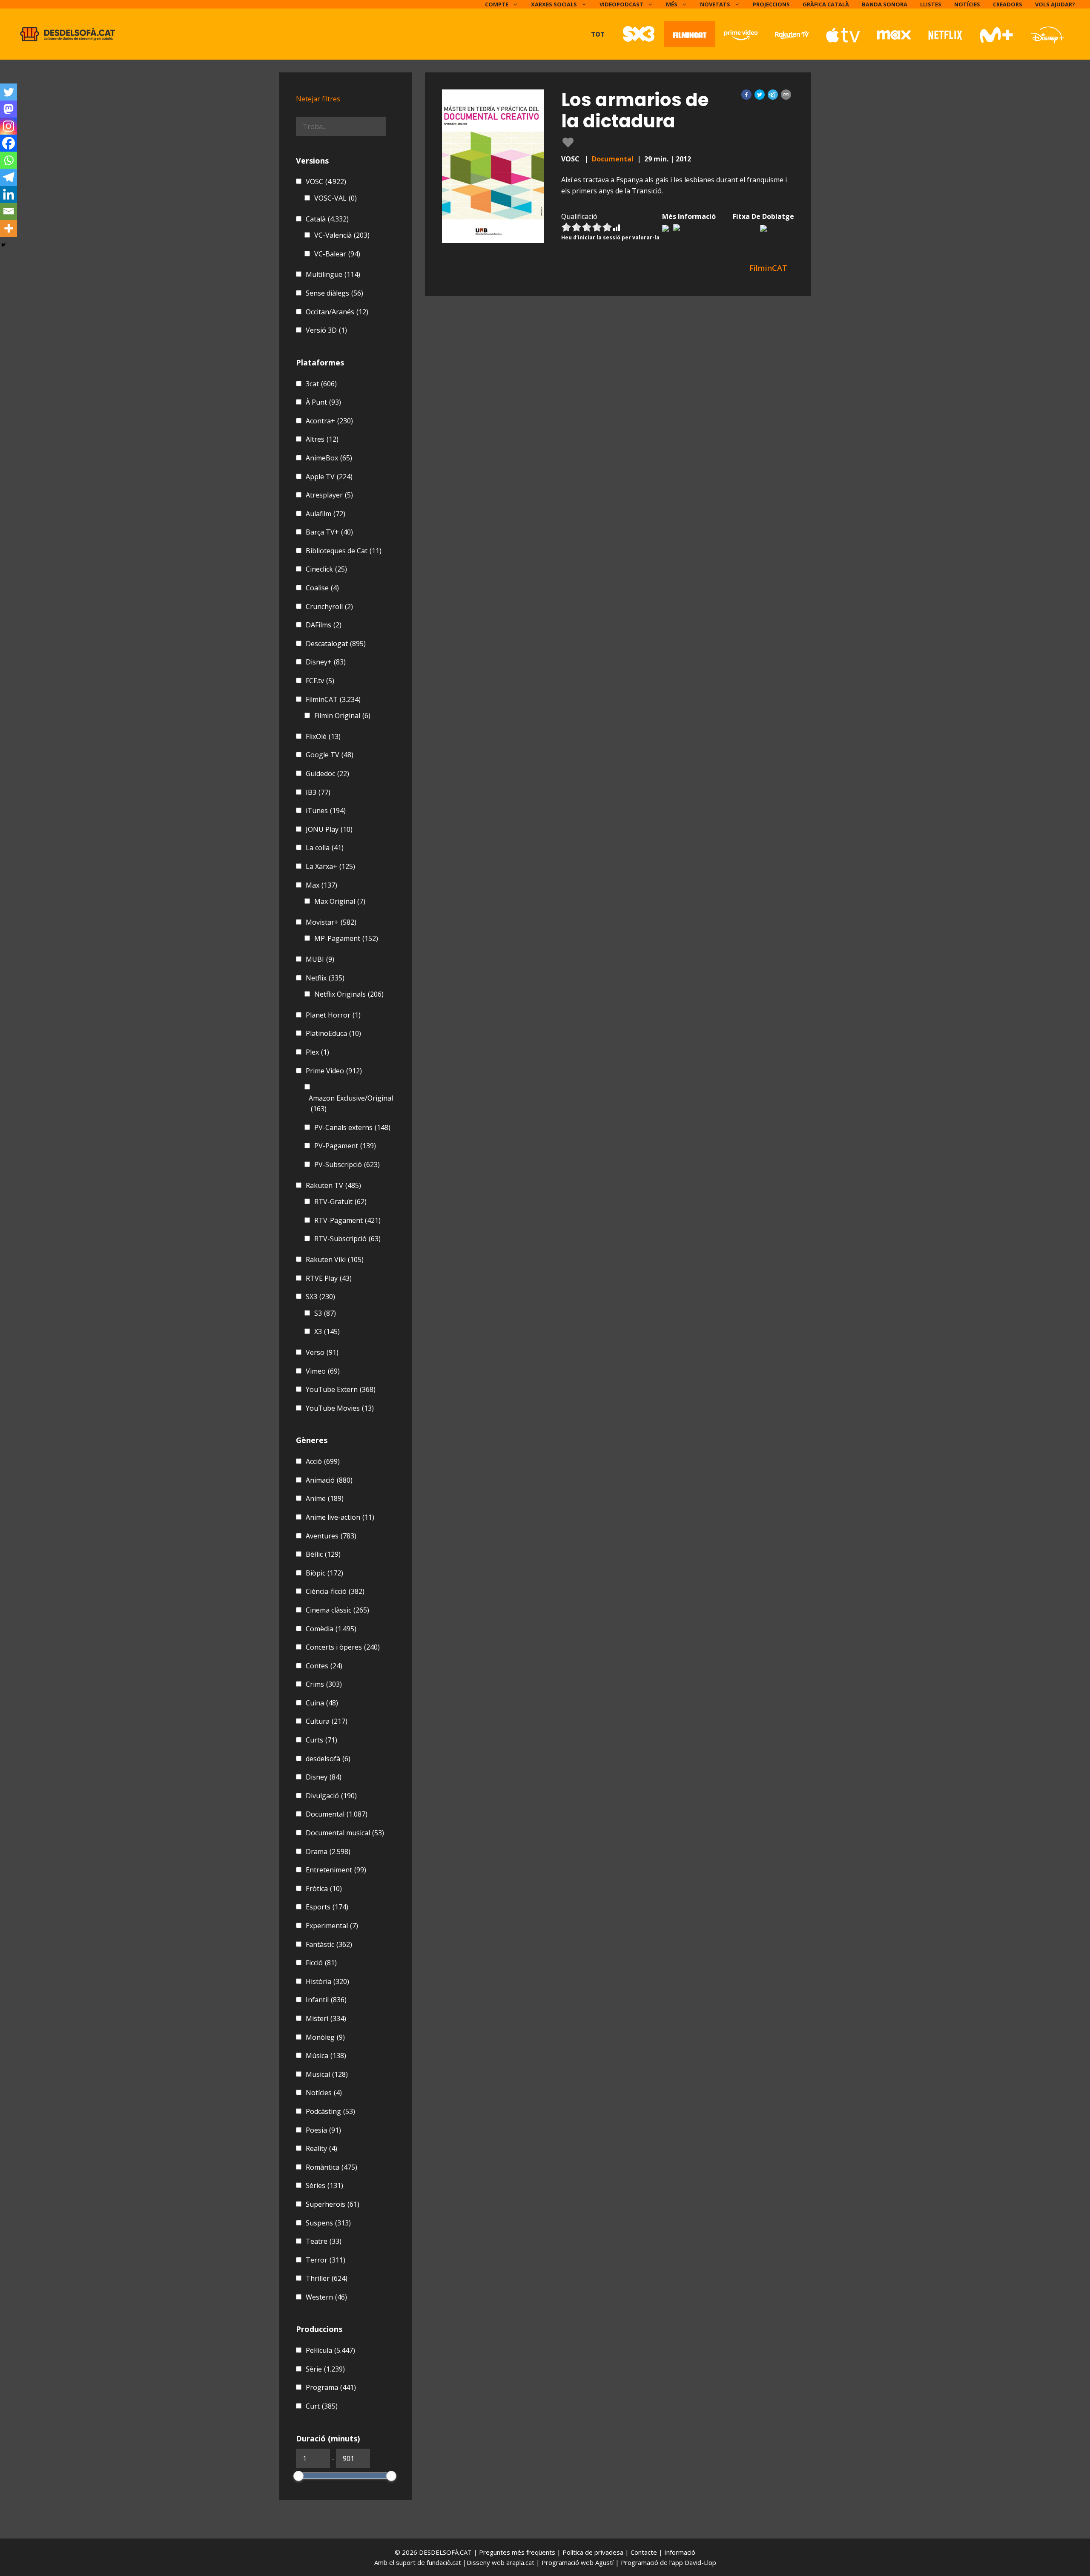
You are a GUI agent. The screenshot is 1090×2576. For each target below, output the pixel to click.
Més (672, 4)
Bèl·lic (323, 1554)
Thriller (327, 2278)
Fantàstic (329, 1944)
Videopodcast (621, 4)
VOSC (326, 181)
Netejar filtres (318, 99)
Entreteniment (336, 1870)
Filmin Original (342, 716)
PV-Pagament (345, 1146)
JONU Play (329, 829)
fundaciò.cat (444, 2562)
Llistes (931, 4)
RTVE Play (329, 1278)
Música (326, 2056)
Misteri (326, 2018)
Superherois (333, 2204)
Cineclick (326, 569)
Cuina (322, 1703)
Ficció (321, 1963)
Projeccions (771, 4)
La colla (325, 848)
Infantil (326, 2000)
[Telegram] (9, 177)
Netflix (325, 978)
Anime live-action (340, 1517)
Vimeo (323, 1371)
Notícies (967, 4)
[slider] (298, 2476)
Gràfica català (826, 4)
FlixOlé (323, 736)
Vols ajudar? (1055, 4)
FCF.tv (320, 681)
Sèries (324, 2185)
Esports (327, 1907)
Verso (322, 1352)
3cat (321, 384)
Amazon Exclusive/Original (351, 1104)
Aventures (331, 1536)
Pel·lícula (330, 2350)
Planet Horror (333, 1015)
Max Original (340, 901)
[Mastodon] (9, 109)
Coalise (322, 588)
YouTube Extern (341, 1389)
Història (327, 1981)
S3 (325, 1313)
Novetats (715, 4)
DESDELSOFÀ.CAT (445, 2552)
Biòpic (324, 1573)
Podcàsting (330, 2111)
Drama (328, 1851)
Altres (322, 439)
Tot (598, 34)
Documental (613, 159)
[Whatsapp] (9, 160)
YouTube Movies (340, 1408)
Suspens (328, 2223)
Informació (680, 2552)
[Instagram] (9, 126)
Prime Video (334, 1071)
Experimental (332, 1926)
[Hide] (3, 245)
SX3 (320, 1297)
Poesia (323, 2130)
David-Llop (700, 2562)
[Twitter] (9, 92)
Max (321, 885)
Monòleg (325, 2037)
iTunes (326, 811)
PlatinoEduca (333, 1033)
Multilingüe (333, 274)
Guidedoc (327, 773)
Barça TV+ (329, 532)
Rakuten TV (333, 1185)
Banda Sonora (885, 4)
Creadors (1008, 4)
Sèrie (325, 2369)
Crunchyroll (329, 607)
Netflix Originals (349, 994)
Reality (321, 2148)
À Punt (323, 402)
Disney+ (326, 662)
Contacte (645, 2552)
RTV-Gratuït (340, 1202)
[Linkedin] (9, 194)
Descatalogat (336, 644)
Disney (324, 1777)
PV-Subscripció (347, 1164)
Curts (321, 1740)
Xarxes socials (554, 4)
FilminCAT (333, 699)
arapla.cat (520, 2562)
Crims (324, 1684)
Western (326, 2297)
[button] (746, 95)
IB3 (318, 792)
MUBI (320, 959)
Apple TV (329, 477)
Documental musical (345, 1833)
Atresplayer (329, 495)
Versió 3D (326, 330)
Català (327, 219)
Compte (497, 4)
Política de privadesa (594, 2552)
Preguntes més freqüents (518, 2552)
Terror (326, 2260)
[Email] (9, 211)
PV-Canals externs (352, 1127)
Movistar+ (331, 922)
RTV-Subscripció (347, 1239)
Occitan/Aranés (337, 312)
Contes (324, 1666)
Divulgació (331, 1796)
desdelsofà (328, 1759)
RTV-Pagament (347, 1220)
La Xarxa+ (330, 866)
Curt (322, 2406)
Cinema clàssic (337, 1610)
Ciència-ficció (335, 1591)
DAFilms (324, 625)
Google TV (330, 755)
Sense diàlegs (334, 293)
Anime (325, 1498)
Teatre (324, 2241)
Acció (323, 1461)
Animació (329, 1480)
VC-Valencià (342, 235)
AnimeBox (329, 458)
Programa (331, 2387)
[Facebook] (9, 143)
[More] (9, 228)
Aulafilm (326, 514)
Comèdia (331, 1629)
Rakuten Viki (335, 1259)
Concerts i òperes (343, 1647)
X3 (327, 1331)
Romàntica (331, 2167)
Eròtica (324, 1889)
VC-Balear (337, 254)
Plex (317, 1052)
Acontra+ (329, 421)
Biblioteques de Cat (344, 551)
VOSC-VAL (336, 198)
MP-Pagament (346, 938)
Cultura (327, 1721)
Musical (327, 2074)
